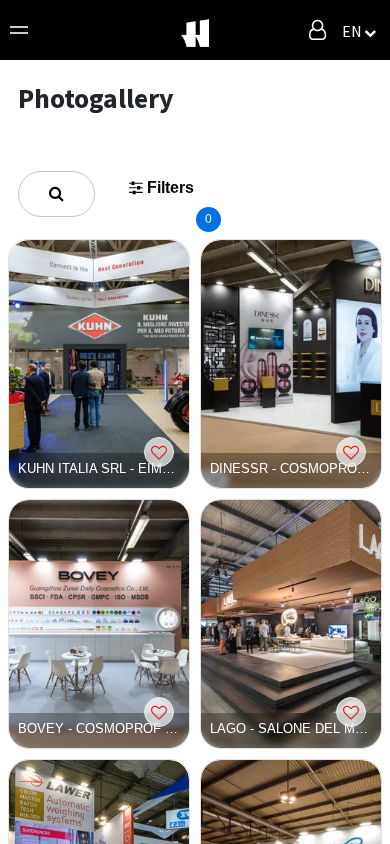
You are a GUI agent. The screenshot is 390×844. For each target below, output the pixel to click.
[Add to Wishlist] (159, 452)
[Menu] (19, 30)
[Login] (317, 30)
